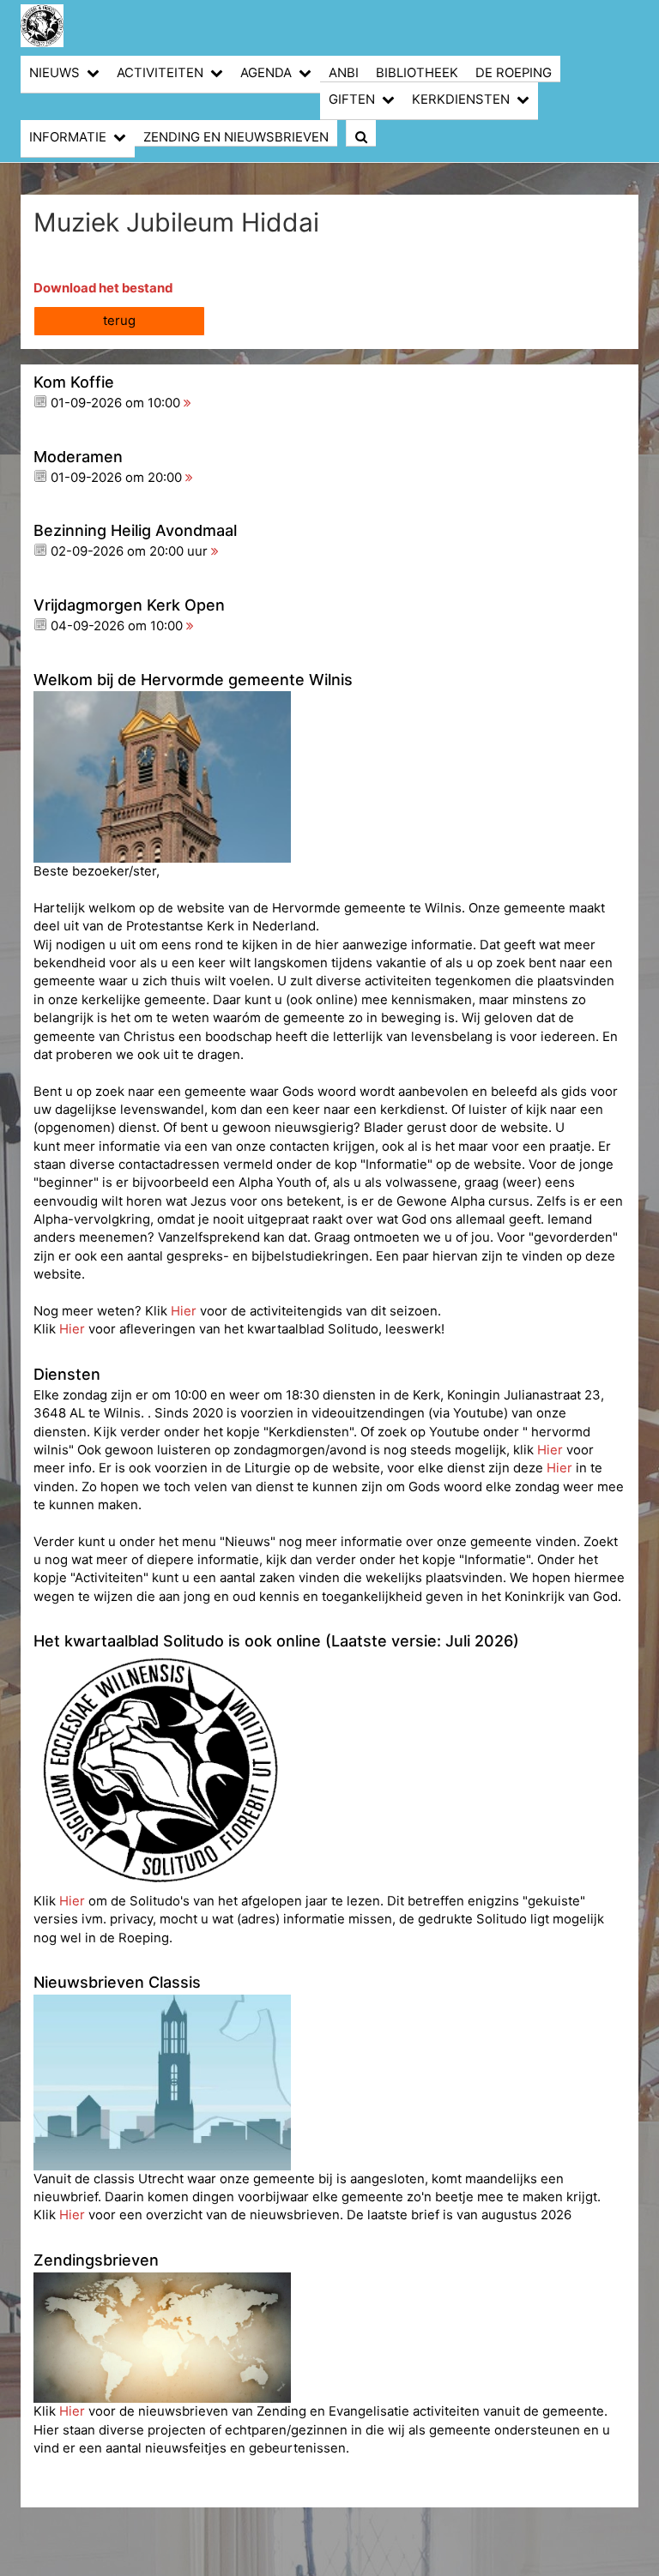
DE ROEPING (514, 73)
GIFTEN (352, 99)
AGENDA (266, 73)
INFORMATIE (68, 137)
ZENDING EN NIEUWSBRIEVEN (236, 137)
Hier (185, 1311)
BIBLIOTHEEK (417, 73)
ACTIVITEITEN (160, 73)
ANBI (344, 73)
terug (119, 321)
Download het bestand (103, 288)
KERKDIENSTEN (461, 99)
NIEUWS (54, 73)
